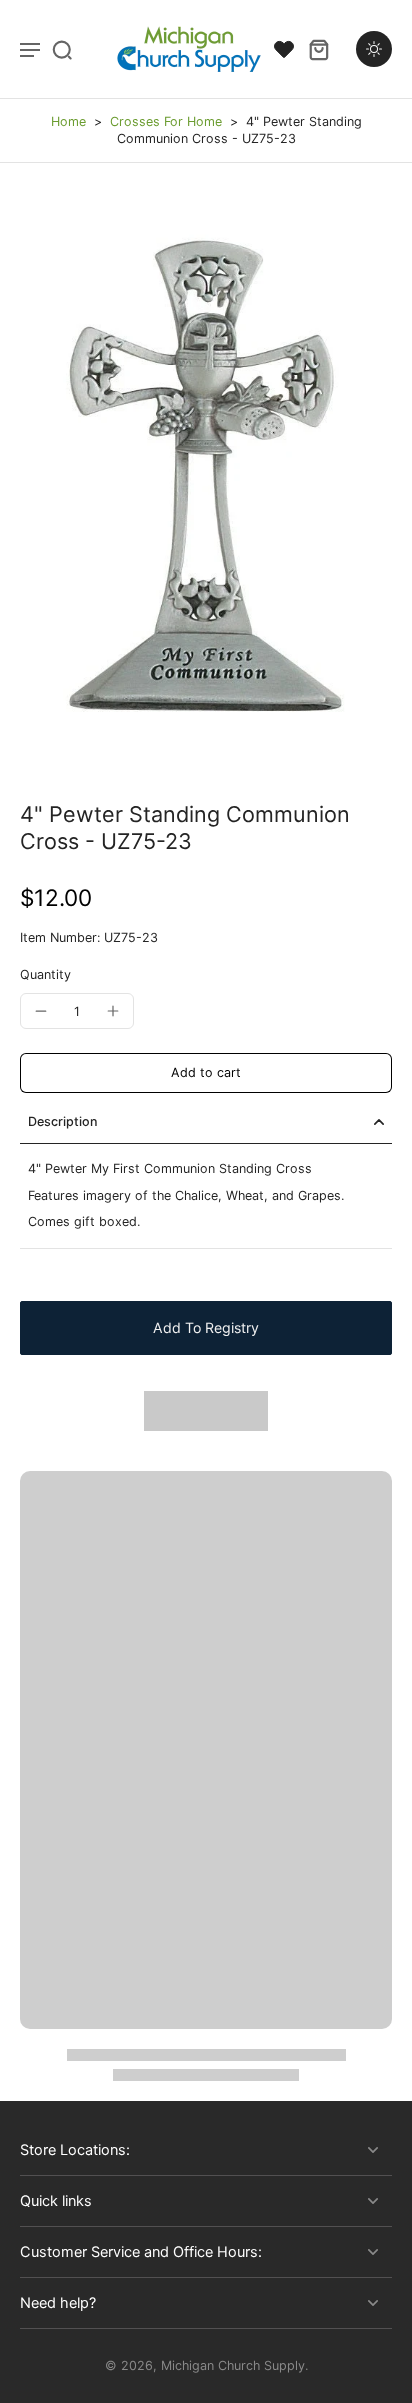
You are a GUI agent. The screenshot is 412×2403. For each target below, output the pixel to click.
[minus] (41, 1011)
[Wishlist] (284, 49)
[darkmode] (374, 49)
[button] (206, 1073)
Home (68, 121)
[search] (62, 49)
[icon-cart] (318, 49)
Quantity (45, 974)
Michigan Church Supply (233, 2365)
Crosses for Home (166, 121)
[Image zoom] (206, 482)
